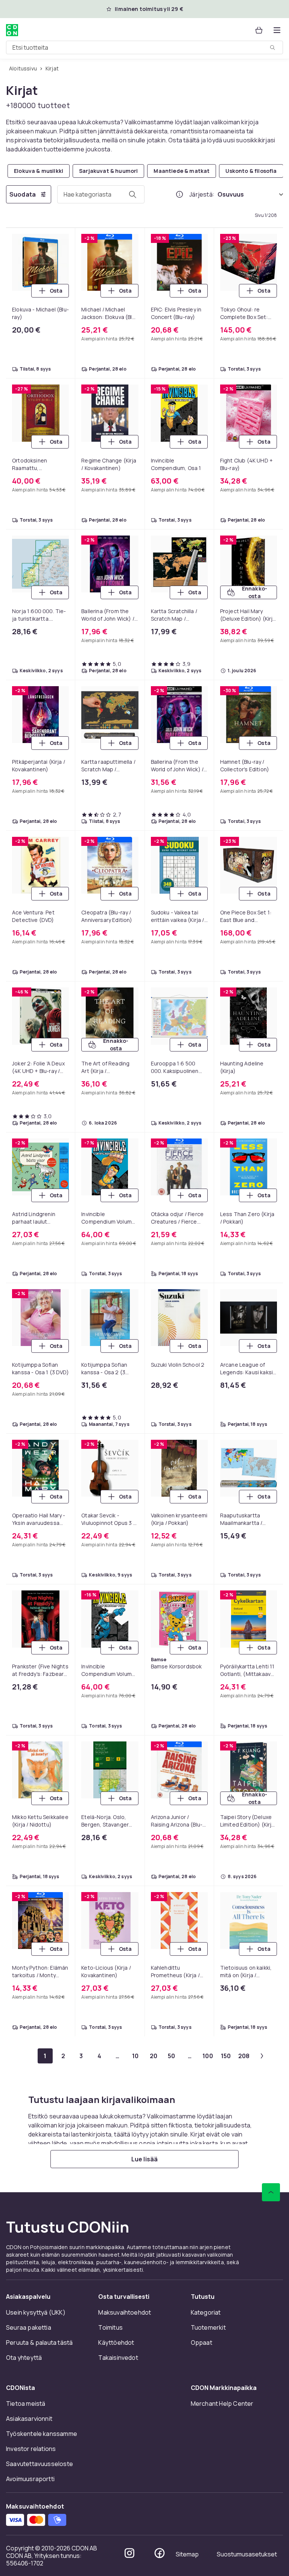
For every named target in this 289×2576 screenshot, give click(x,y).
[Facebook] (160, 2553)
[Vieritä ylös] (271, 2192)
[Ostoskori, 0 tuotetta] (259, 30)
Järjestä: (202, 194)
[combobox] (144, 47)
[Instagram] (129, 2553)
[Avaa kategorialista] (277, 30)
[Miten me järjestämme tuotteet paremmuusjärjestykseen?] (179, 194)
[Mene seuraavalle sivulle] (262, 2056)
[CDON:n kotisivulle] (12, 30)
